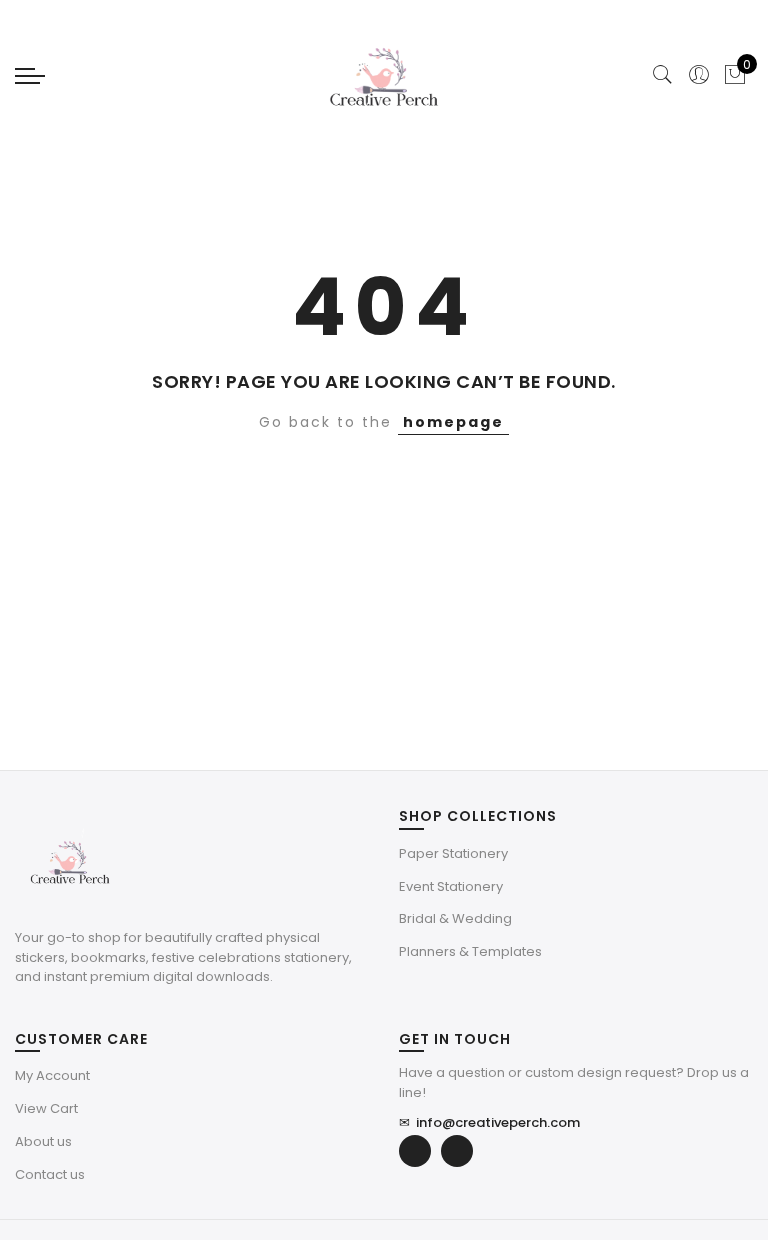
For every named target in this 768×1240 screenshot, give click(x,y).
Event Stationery (451, 886)
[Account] (699, 75)
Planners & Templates (470, 951)
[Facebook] (415, 1151)
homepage (453, 422)
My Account (52, 1075)
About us (43, 1141)
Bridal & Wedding (455, 918)
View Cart (46, 1108)
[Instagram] (457, 1151)
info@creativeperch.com (489, 1122)
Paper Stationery (453, 853)
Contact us (50, 1174)
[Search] (663, 75)
